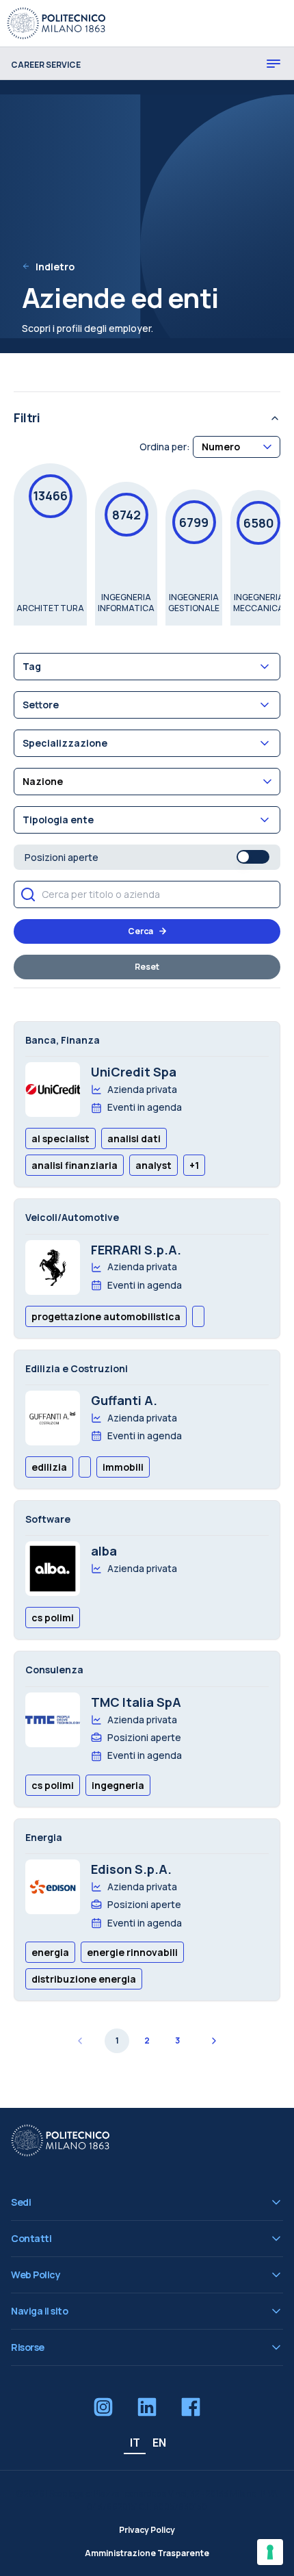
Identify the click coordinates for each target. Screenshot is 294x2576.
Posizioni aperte (62, 857)
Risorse (28, 2347)
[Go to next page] (213, 2041)
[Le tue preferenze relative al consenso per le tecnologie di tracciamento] (270, 2552)
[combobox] (237, 447)
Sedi (21, 2202)
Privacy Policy (147, 2530)
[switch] (253, 857)
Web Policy (36, 2275)
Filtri (27, 417)
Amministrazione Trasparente (147, 2553)
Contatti (31, 2238)
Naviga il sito (39, 2311)
